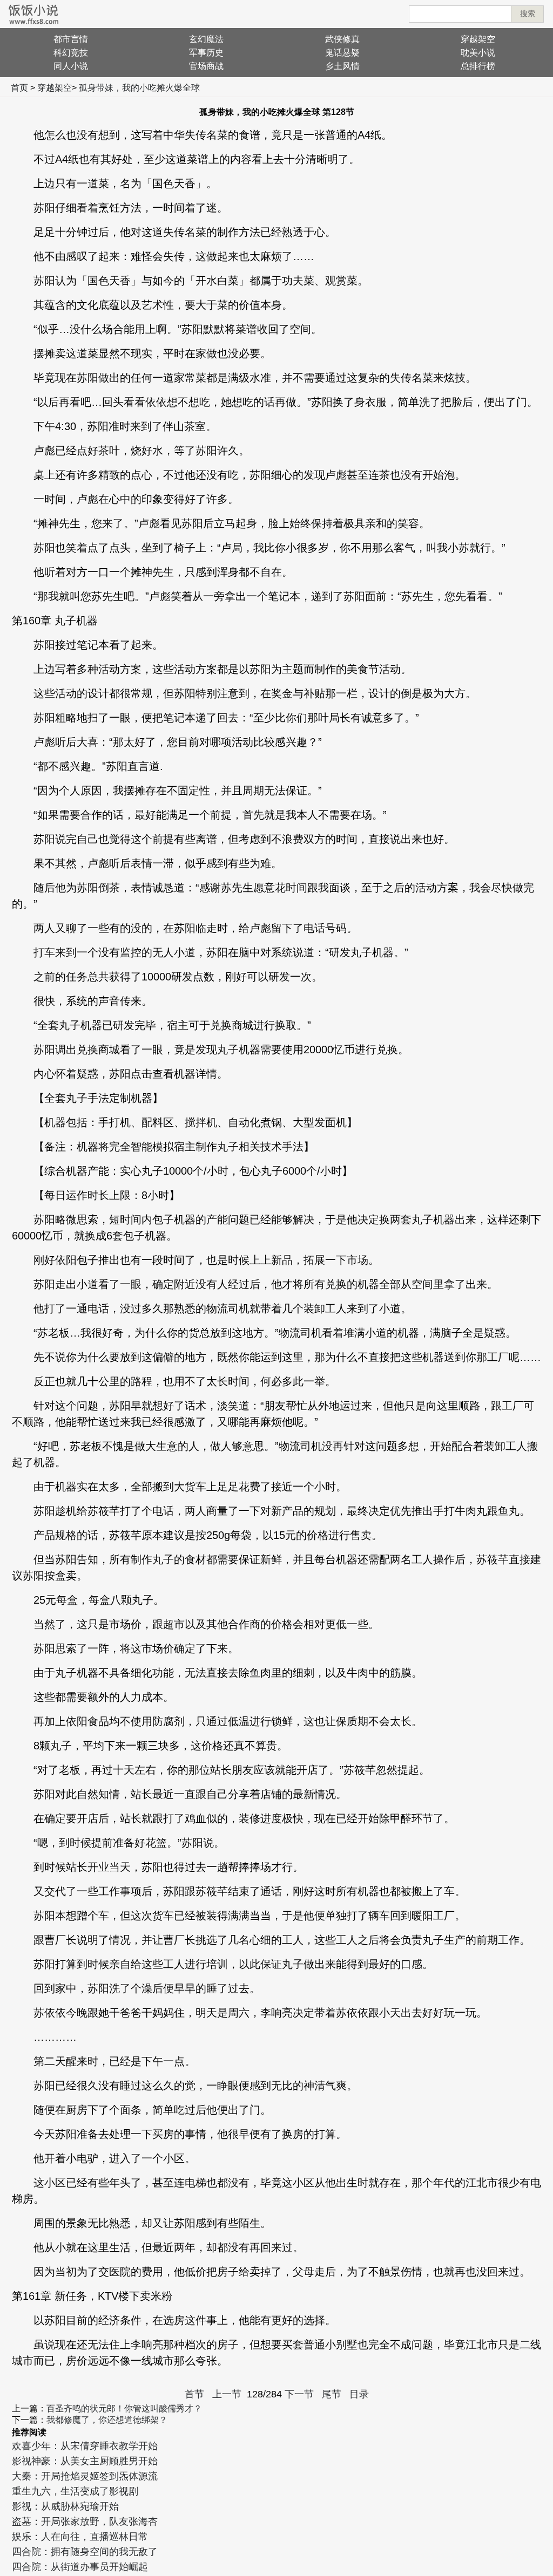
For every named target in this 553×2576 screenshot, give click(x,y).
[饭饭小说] (33, 14)
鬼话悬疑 (342, 53)
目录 (359, 2394)
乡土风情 (342, 66)
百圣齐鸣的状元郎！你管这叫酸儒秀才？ (124, 2408)
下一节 (299, 2394)
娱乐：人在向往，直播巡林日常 (80, 2537)
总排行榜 (478, 66)
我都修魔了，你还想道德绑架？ (107, 2420)
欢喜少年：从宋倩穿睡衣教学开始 (85, 2446)
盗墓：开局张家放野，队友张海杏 (85, 2522)
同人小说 (71, 66)
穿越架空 (478, 39)
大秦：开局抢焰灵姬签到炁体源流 (85, 2476)
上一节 (227, 2394)
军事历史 (206, 53)
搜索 (528, 13)
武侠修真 (342, 39)
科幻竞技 (71, 53)
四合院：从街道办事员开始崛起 (80, 2567)
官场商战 (206, 66)
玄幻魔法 (206, 39)
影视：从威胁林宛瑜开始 (65, 2506)
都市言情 (71, 39)
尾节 (332, 2394)
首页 (19, 88)
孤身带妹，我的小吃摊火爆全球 (139, 88)
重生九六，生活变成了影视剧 (75, 2491)
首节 (194, 2394)
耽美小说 (478, 53)
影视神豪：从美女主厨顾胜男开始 (85, 2461)
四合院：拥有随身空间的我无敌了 (85, 2552)
